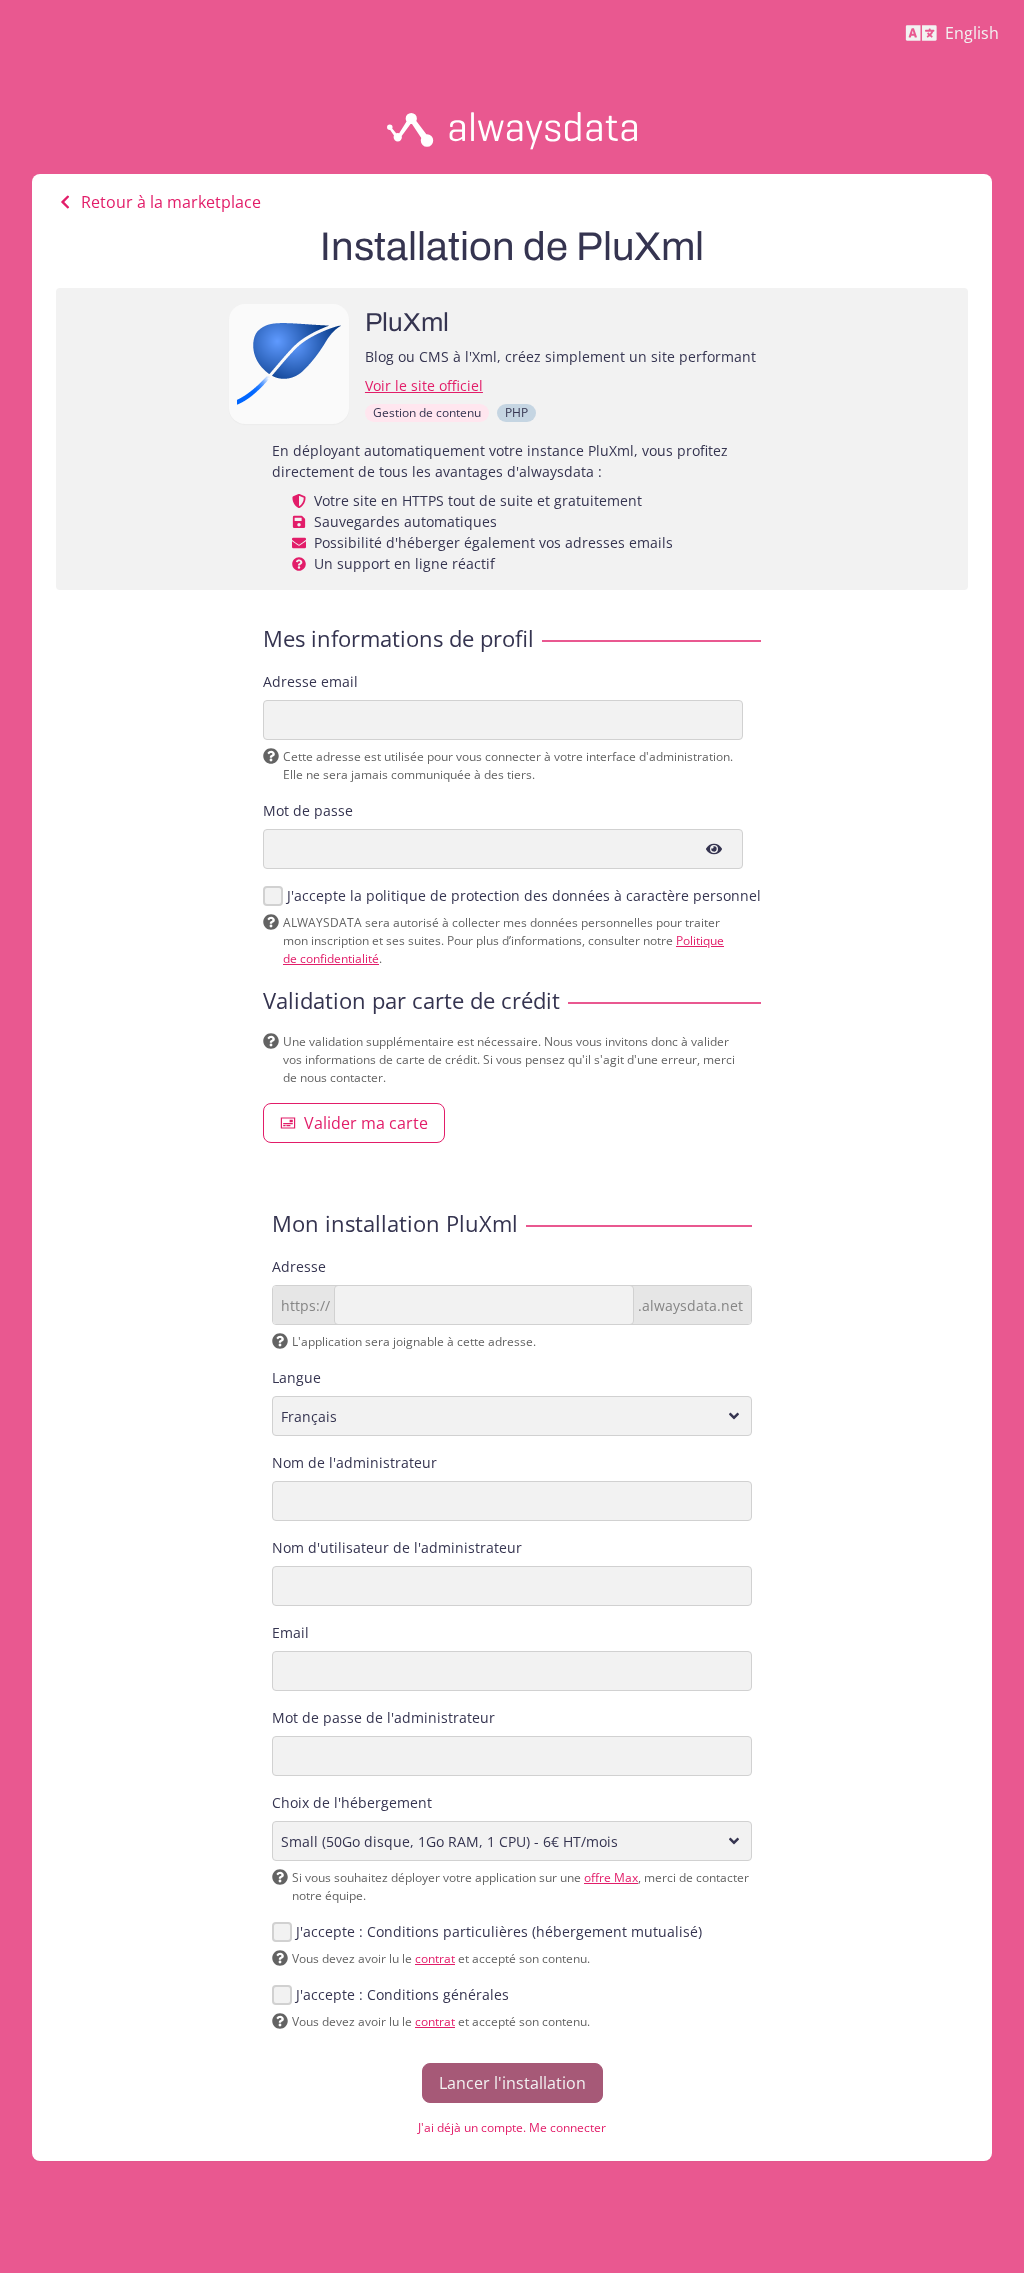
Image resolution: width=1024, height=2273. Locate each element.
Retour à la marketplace (171, 202)
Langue (296, 1377)
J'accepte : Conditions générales (402, 1994)
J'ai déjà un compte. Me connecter (512, 2127)
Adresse (299, 1266)
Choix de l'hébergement (352, 1802)
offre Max (611, 1877)
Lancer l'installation (512, 2083)
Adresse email (310, 681)
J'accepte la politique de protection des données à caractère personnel (524, 895)
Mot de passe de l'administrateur (383, 1717)
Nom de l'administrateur (354, 1462)
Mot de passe (308, 810)
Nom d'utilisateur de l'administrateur (397, 1547)
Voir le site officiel (424, 385)
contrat (435, 1958)
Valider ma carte (366, 1123)
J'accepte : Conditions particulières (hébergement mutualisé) (499, 1931)
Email (290, 1632)
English (960, 38)
